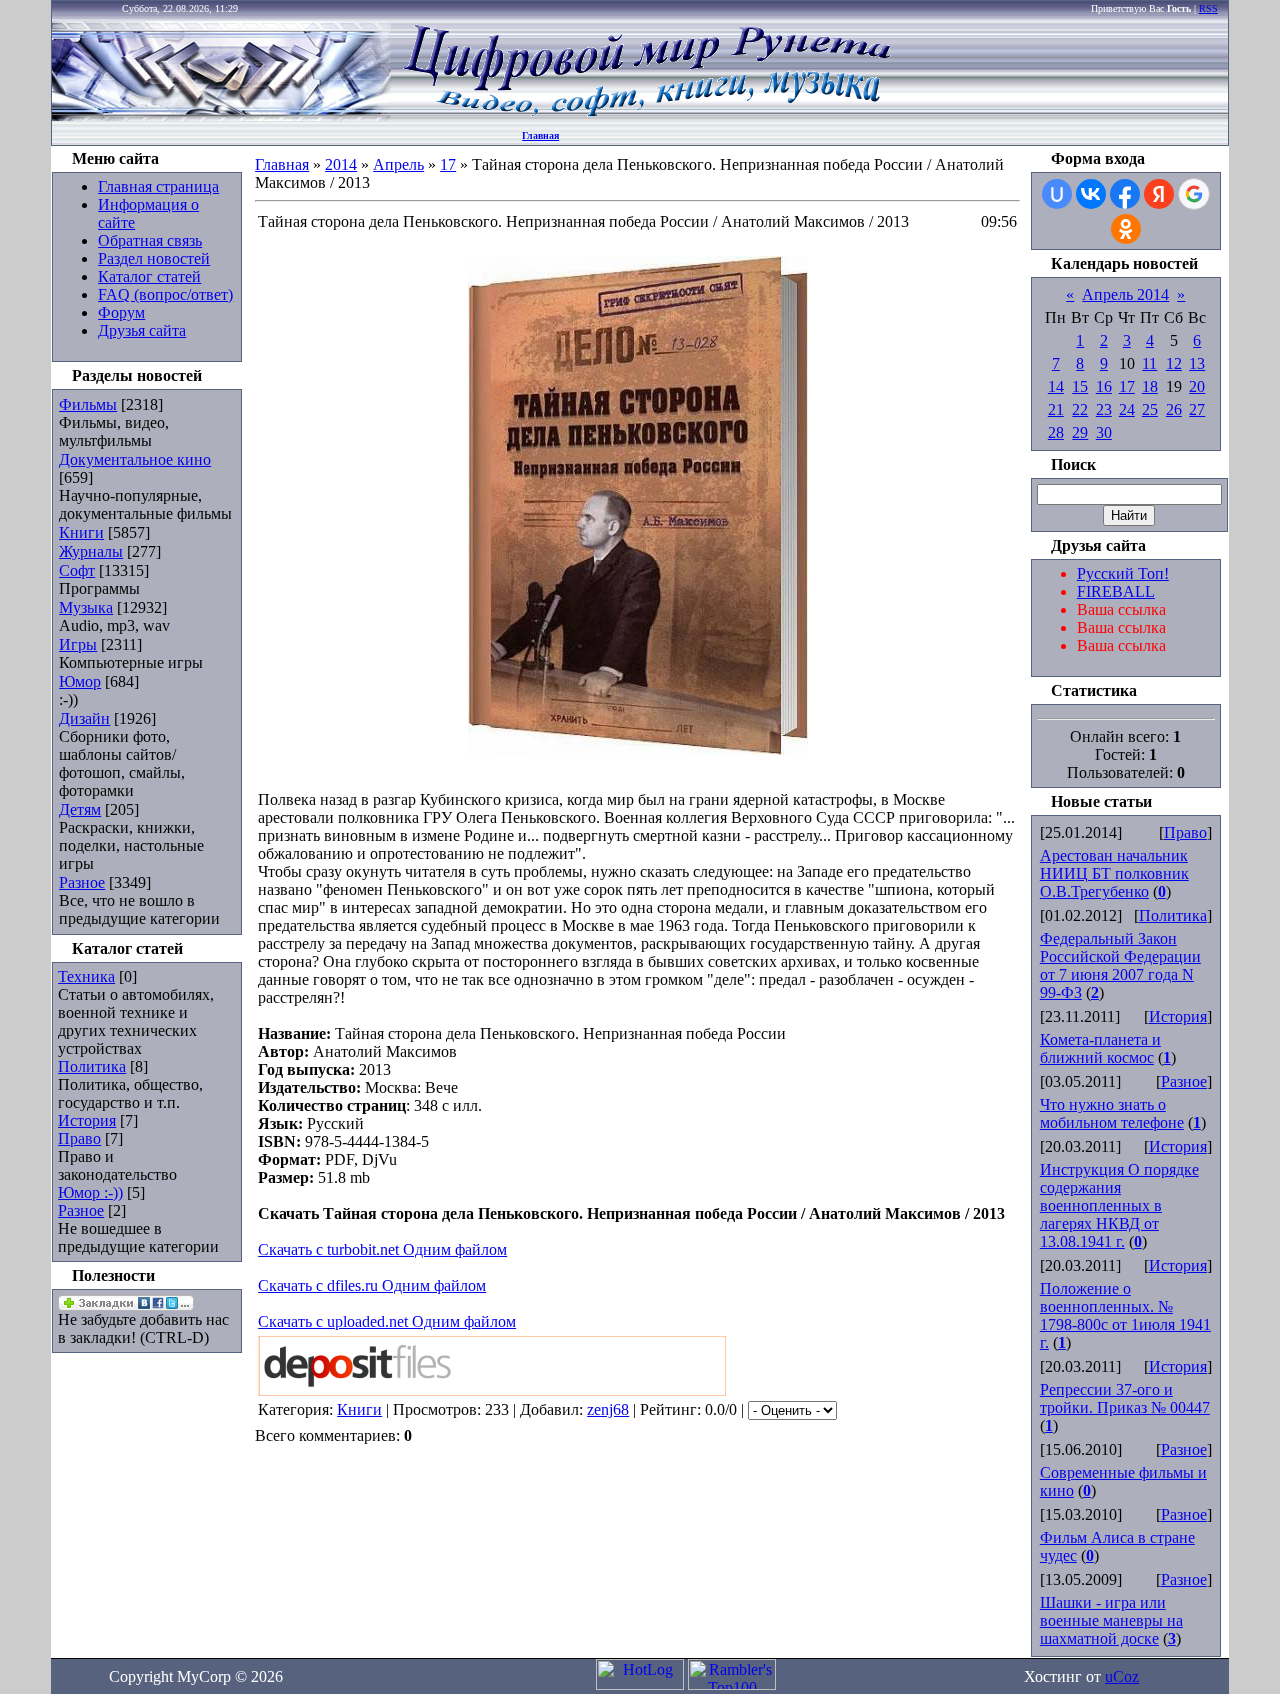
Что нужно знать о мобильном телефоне (1112, 1113)
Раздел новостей (154, 258)
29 (1080, 432)
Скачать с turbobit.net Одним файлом (382, 1249)
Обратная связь (150, 240)
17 (448, 164)
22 (1080, 409)
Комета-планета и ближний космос (1100, 1048)
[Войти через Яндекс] (1159, 194)
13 (1197, 363)
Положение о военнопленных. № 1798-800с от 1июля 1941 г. (1125, 1315)
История (87, 1120)
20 (1197, 386)
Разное (82, 882)
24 (1127, 409)
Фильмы (88, 404)
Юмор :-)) (90, 1192)
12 (1174, 363)
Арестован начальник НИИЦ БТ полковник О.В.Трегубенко (1114, 873)
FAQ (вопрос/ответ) (165, 294)
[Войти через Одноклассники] (1126, 229)
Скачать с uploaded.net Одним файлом (387, 1321)
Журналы (91, 551)
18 (1150, 386)
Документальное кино (135, 459)
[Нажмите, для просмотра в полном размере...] (638, 749)
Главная (540, 135)
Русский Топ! (1123, 573)
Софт (77, 570)
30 (1104, 432)
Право (79, 1138)
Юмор (80, 681)
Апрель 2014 (1125, 294)
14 (1056, 386)
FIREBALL (1116, 591)
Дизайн (84, 718)
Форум (121, 312)
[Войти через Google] (1194, 194)
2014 (341, 164)
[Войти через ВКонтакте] (1091, 194)
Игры (78, 644)
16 (1104, 386)
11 (1149, 363)
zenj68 (608, 1409)
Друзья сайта (142, 330)
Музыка (86, 607)
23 (1104, 409)
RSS (1208, 8)
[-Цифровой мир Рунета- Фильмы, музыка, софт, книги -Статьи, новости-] (646, 115)
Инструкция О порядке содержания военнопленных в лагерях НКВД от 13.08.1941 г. (1119, 1205)
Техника (86, 976)
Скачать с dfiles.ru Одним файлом (372, 1285)
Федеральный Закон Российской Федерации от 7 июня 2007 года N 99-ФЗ (1120, 965)
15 (1080, 386)
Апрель (398, 164)
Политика (92, 1066)
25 (1150, 409)
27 (1197, 409)
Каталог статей (149, 276)
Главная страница (158, 186)
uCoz (1122, 1676)
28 (1056, 432)
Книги (81, 532)
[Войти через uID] (1057, 194)
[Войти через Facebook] (1125, 194)
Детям (80, 809)
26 (1174, 409)
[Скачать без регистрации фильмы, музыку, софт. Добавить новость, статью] (222, 115)
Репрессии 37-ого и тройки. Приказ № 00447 (1125, 1398)
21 (1056, 409)
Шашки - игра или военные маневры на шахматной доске (1111, 1620)
